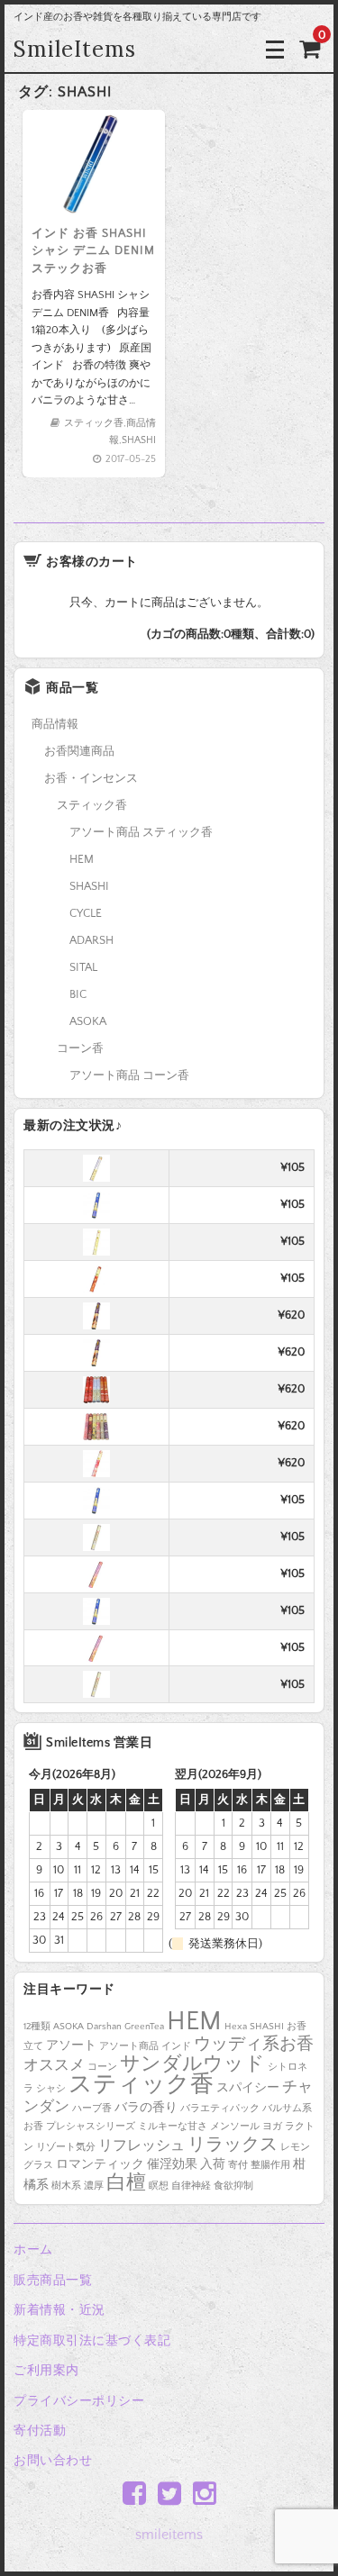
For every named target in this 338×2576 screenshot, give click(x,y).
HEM (82, 859)
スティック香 (94, 423)
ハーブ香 (92, 2109)
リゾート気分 (66, 2147)
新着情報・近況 (59, 2310)
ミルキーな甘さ (173, 2127)
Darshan (104, 2027)
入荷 (213, 2164)
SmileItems (75, 49)
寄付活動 (40, 2431)
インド (176, 2046)
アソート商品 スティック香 (141, 832)
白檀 (126, 2183)
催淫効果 (172, 2164)
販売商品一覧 (53, 2281)
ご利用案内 (46, 2371)
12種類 (37, 2027)
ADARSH (91, 940)
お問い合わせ (53, 2461)
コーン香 (80, 1048)
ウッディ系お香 (254, 2044)
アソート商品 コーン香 (129, 1075)
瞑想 (159, 2186)
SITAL (83, 967)
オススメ (54, 2065)
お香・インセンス (91, 778)
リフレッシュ (142, 2146)
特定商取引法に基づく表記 (92, 2341)
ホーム (33, 2250)
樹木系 (66, 2186)
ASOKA (88, 1021)
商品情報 (55, 724)
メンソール (235, 2127)
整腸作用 (270, 2165)
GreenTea (144, 2027)
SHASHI (139, 440)
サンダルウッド (192, 2064)
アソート (71, 2045)
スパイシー (248, 2088)
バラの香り (146, 2108)
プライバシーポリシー (79, 2401)
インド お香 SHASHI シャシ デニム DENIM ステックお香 (93, 251)
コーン (102, 2067)
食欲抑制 (233, 2186)
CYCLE (86, 913)
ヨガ (272, 2127)
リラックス (233, 2145)
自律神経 (191, 2186)
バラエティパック (220, 2109)
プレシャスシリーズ (91, 2127)
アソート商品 (129, 2046)
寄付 (238, 2165)
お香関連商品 (79, 751)
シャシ (51, 2089)
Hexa (236, 2027)
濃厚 (94, 2186)
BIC (78, 994)
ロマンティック (100, 2164)
